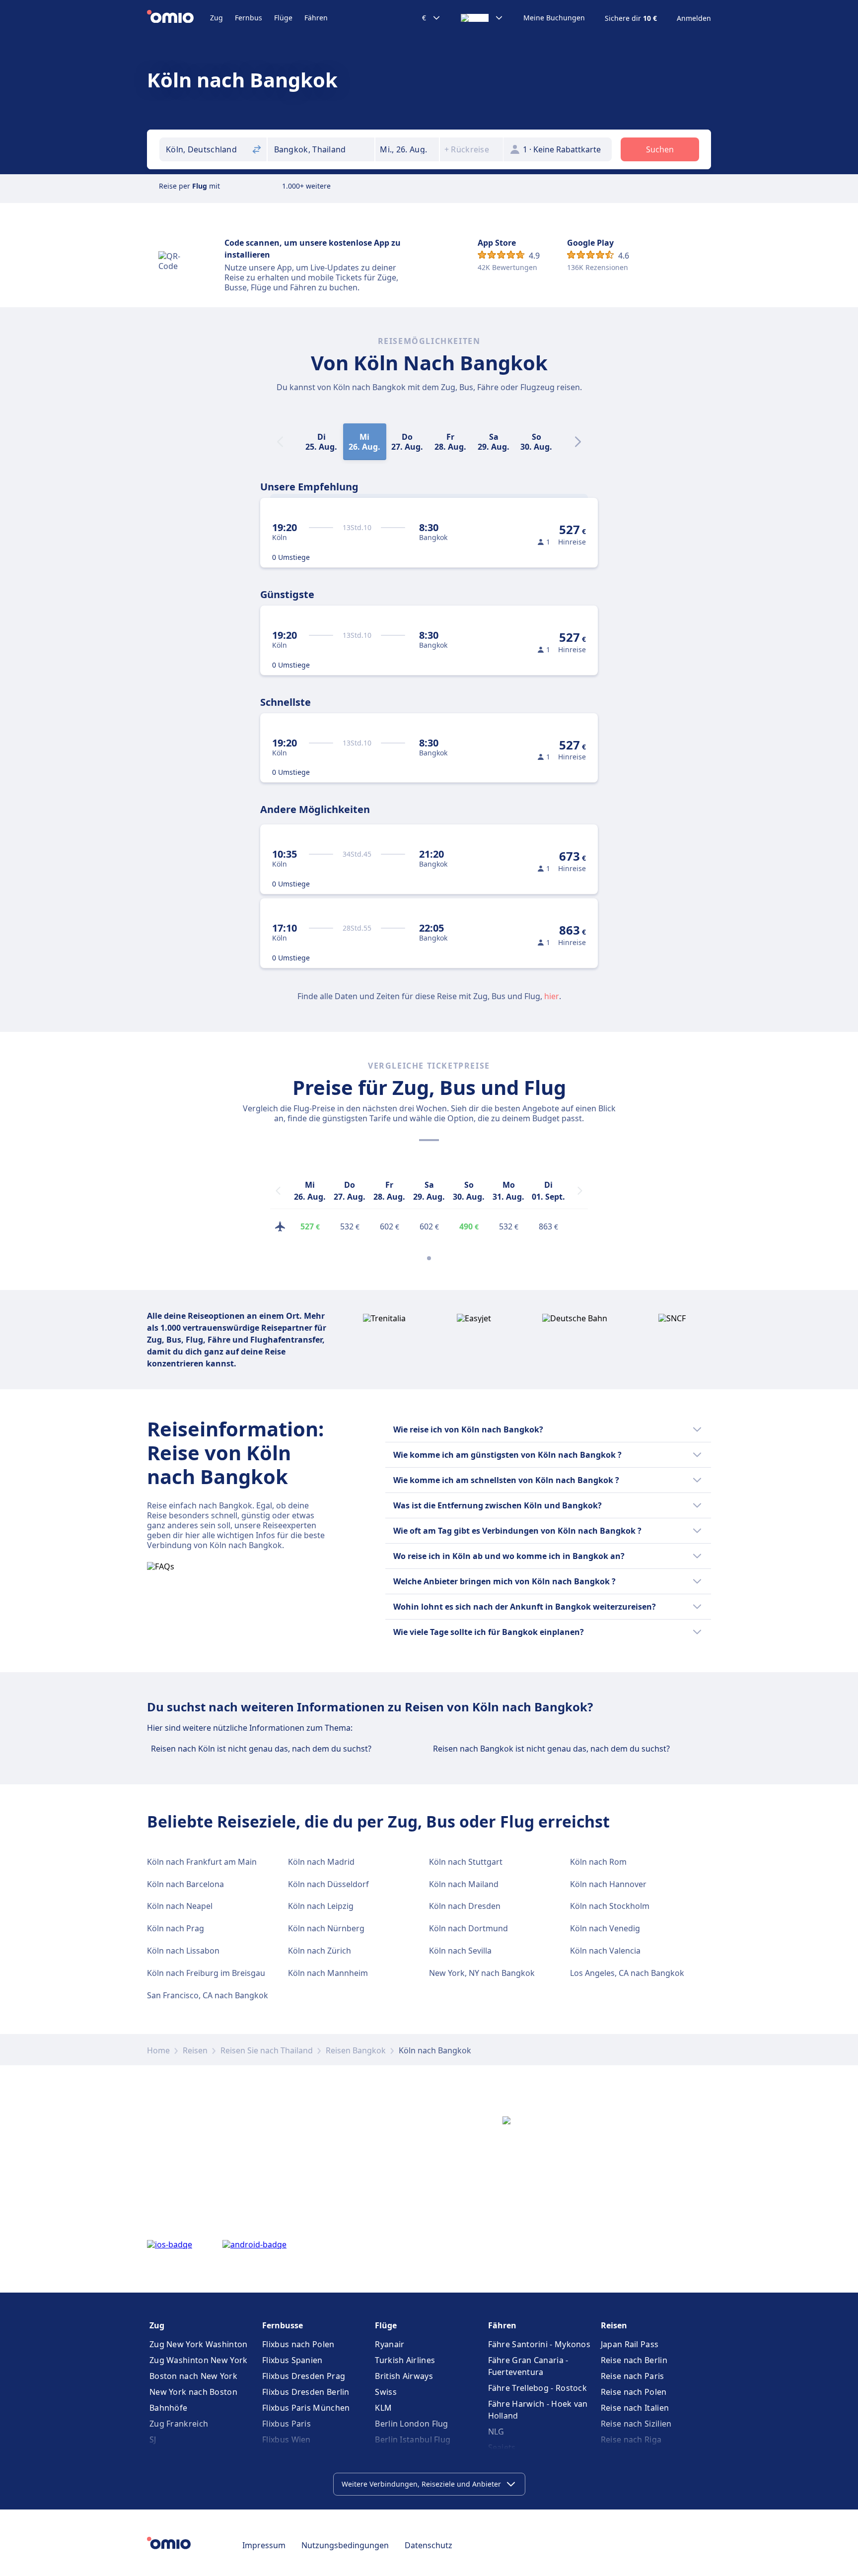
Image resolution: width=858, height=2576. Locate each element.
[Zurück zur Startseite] (179, 18)
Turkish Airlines (405, 2360)
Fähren (316, 18)
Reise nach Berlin (634, 2360)
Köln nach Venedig (605, 1928)
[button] (407, 149)
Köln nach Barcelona (185, 1884)
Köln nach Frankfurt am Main (202, 1862)
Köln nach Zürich (320, 1951)
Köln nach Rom (598, 1862)
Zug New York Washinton (199, 2344)
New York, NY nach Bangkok (482, 1973)
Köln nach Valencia (605, 1951)
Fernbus (249, 18)
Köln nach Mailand (464, 1884)
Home (158, 2050)
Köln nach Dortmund (468, 1928)
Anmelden (694, 18)
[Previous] (278, 1191)
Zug (216, 18)
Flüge (283, 18)
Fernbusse (283, 2325)
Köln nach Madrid (321, 1862)
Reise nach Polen (634, 2392)
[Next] (578, 442)
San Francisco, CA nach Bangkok (208, 1995)
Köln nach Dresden (465, 1906)
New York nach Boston (193, 2392)
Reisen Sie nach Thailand (267, 2050)
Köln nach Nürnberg (326, 1928)
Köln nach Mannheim (328, 1973)
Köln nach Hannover (608, 1884)
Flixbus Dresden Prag (304, 2376)
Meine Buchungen (554, 18)
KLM (383, 2408)
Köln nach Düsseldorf (328, 1884)
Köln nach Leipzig (321, 1906)
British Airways (404, 2376)
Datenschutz (429, 2545)
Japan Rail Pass (630, 2344)
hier (552, 996)
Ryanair (390, 2344)
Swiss (386, 2392)
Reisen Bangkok (356, 2050)
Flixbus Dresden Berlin (306, 2392)
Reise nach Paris (633, 2376)
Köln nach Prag (176, 1928)
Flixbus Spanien (292, 2360)
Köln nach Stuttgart (466, 1862)
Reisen (195, 2050)
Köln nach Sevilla (460, 1951)
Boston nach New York (193, 2376)
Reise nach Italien (635, 2408)
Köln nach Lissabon (183, 1951)
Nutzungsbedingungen (345, 2545)
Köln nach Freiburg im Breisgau (206, 1973)
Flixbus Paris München (306, 2408)
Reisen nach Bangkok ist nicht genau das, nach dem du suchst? (551, 1749)
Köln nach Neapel (180, 1906)
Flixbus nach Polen (298, 2344)
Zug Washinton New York (199, 2360)
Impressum (264, 2545)
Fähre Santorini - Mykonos (539, 2344)
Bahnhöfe (168, 2408)
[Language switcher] (482, 18)
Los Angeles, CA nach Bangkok (627, 1973)
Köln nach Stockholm (610, 1906)
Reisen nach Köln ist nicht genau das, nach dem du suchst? (261, 1749)
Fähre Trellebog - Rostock (538, 2388)
